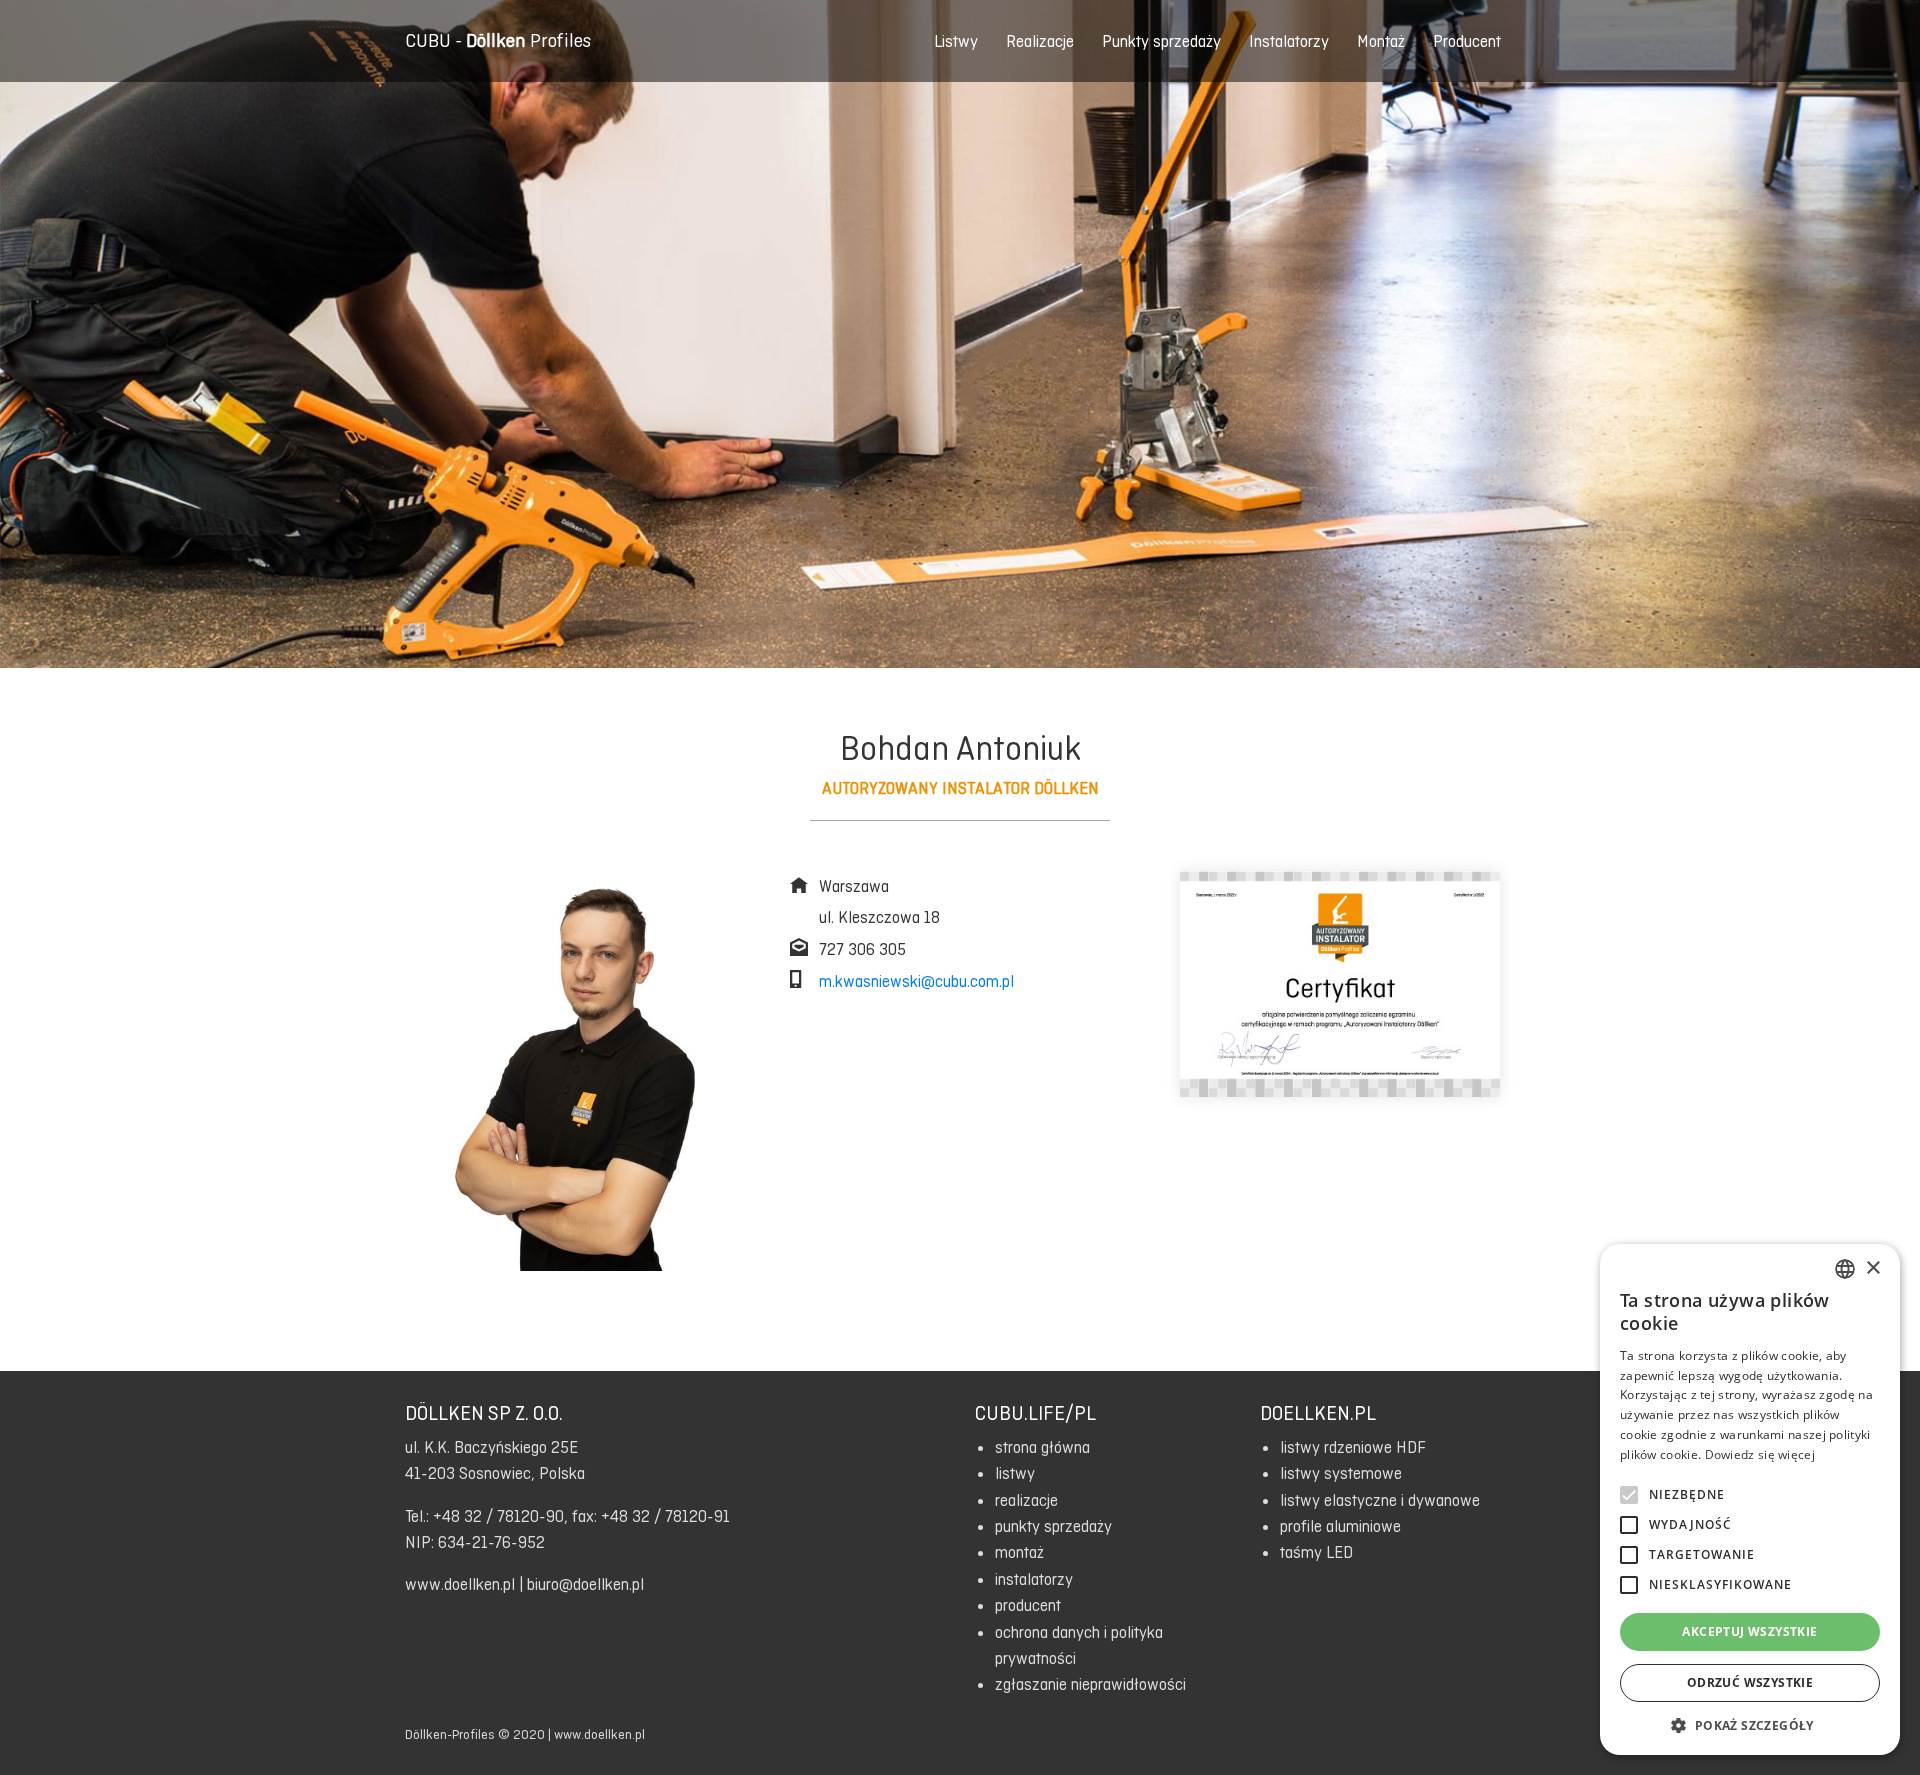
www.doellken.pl (460, 1584)
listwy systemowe (1341, 1473)
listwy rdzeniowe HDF (1353, 1447)
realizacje (1026, 1500)
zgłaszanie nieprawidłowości (1090, 1684)
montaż (1019, 1552)
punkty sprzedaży (1053, 1526)
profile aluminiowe (1340, 1526)
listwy (1015, 1473)
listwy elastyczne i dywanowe (1380, 1500)
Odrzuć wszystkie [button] (1750, 1682)
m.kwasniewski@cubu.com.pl (916, 981)
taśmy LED (1316, 1552)
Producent (1467, 41)
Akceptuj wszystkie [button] (1749, 1631)
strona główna (1042, 1447)
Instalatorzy (1289, 41)
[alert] (1750, 1499)
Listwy (956, 41)
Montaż (1381, 41)
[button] (1750, 1725)
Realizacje (1040, 41)
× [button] (1872, 1268)
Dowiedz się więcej (1760, 1454)
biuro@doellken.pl (585, 1584)
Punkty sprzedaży (1161, 41)
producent (1028, 1605)
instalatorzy (1034, 1579)
